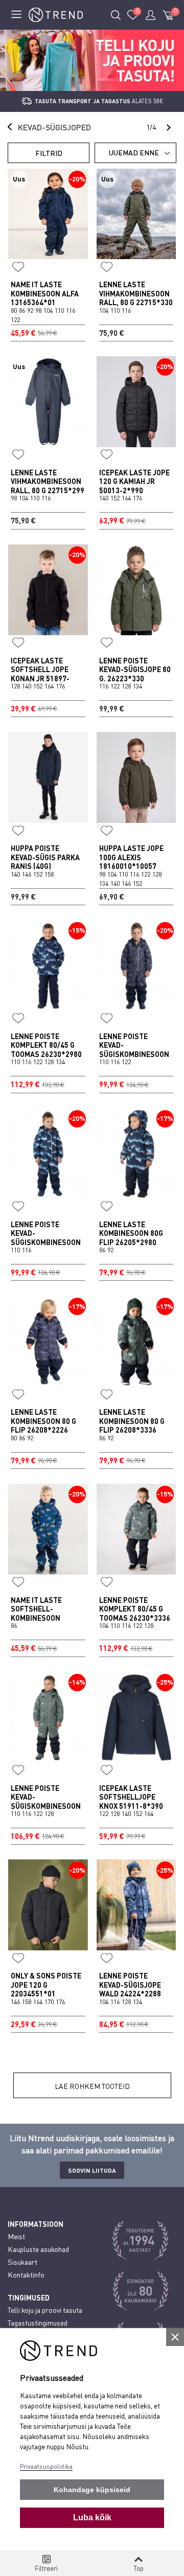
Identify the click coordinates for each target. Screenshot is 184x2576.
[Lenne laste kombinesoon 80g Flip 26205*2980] (136, 1154)
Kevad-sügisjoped (54, 127)
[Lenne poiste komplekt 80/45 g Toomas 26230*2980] (48, 965)
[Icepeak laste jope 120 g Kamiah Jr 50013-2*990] (136, 402)
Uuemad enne (134, 153)
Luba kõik (92, 2517)
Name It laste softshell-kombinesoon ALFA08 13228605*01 (47, 1614)
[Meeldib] (18, 267)
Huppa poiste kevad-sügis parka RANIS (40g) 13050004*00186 (45, 862)
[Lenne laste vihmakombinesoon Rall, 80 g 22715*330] (136, 214)
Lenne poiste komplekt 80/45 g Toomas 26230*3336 (135, 1609)
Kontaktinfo (26, 2275)
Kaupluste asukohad (38, 2249)
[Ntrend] (56, 15)
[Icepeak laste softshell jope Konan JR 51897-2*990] (48, 590)
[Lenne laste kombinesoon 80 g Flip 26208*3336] (136, 1341)
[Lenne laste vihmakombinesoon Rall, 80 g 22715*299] (48, 402)
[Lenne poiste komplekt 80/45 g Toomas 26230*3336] (136, 1529)
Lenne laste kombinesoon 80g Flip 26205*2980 (131, 1233)
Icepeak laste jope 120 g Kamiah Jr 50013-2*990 (134, 481)
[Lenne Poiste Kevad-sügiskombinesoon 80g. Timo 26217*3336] (48, 1717)
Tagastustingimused (38, 2323)
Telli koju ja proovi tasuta (45, 2310)
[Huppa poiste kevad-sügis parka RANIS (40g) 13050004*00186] (48, 777)
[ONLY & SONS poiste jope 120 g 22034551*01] (48, 1905)
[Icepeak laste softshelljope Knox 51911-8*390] (136, 1717)
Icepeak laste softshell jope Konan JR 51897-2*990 (40, 674)
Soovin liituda (92, 2170)
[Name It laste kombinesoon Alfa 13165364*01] (48, 214)
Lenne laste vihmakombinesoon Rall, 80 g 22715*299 (48, 481)
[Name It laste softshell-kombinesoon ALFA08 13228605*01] (48, 1529)
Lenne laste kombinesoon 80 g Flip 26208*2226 (43, 1421)
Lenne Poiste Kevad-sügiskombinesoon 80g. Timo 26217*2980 (46, 1242)
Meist (16, 2236)
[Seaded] (150, 15)
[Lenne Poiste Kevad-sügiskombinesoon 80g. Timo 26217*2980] (48, 1154)
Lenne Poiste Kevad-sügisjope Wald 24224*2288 (130, 1985)
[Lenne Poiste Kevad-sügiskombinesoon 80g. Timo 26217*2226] (136, 965)
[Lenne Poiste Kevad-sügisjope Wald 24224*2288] (136, 1905)
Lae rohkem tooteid (92, 2086)
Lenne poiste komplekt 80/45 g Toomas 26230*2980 (46, 1045)
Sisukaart (22, 2262)
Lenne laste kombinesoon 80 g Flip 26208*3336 (132, 1421)
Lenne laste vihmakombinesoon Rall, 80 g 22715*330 (136, 293)
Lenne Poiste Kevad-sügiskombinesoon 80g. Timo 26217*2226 (134, 1054)
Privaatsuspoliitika (46, 2466)
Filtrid (49, 153)
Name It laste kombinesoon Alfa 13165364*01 (45, 293)
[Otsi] (116, 15)
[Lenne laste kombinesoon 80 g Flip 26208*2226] (48, 1341)
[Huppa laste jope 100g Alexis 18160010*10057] (136, 777)
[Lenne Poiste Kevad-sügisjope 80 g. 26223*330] (136, 590)
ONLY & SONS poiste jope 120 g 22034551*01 (46, 1985)
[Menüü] (16, 15)
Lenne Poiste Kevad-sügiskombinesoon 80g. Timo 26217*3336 (46, 1806)
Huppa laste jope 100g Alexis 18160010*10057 (131, 857)
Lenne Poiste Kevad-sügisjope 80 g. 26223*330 (135, 670)
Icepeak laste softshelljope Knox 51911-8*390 (131, 1797)
